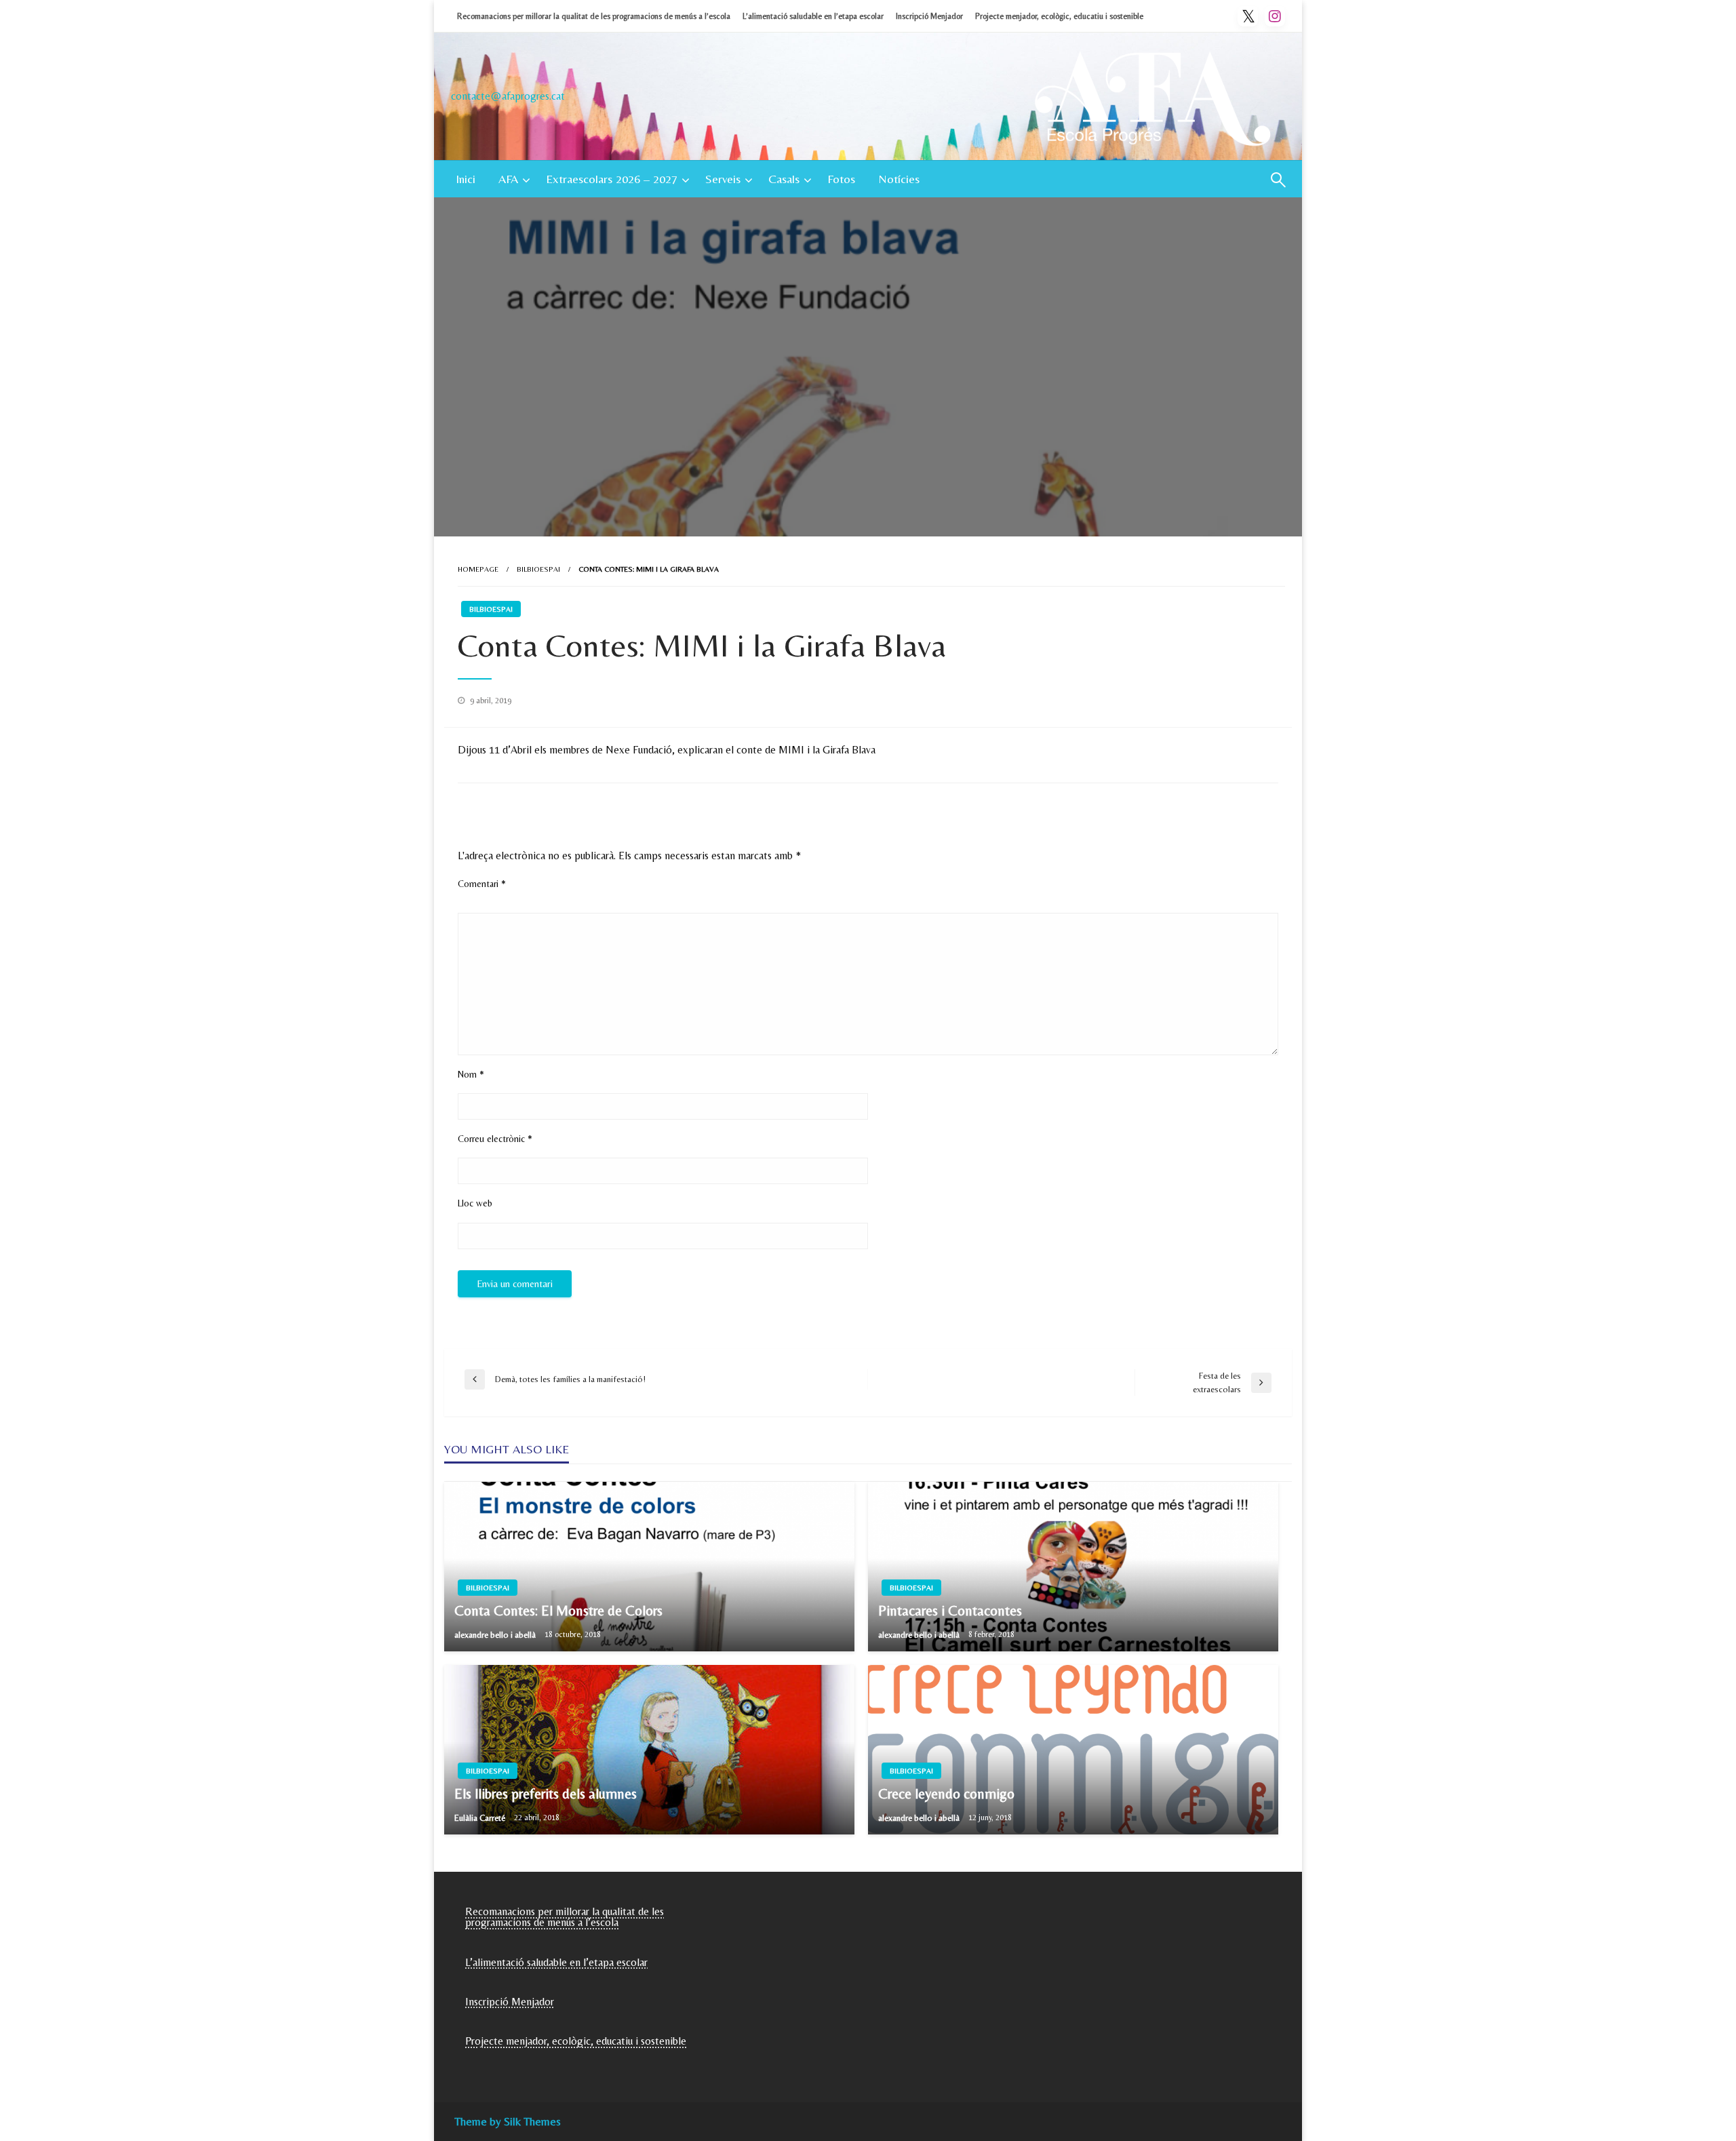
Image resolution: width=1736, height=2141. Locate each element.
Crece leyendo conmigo (946, 1794)
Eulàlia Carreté (481, 1818)
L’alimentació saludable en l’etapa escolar (813, 16)
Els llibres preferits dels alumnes (546, 1794)
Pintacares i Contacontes (950, 1611)
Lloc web (475, 1203)
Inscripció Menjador (929, 16)
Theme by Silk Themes (508, 2121)
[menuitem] (466, 179)
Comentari (482, 884)
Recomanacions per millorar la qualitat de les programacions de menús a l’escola (594, 16)
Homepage (478, 569)
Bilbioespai (538, 569)
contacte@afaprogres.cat (508, 96)
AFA (508, 179)
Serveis (723, 179)
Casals (784, 179)
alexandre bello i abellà (496, 1635)
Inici (466, 179)
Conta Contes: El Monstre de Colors (558, 1611)
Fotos (841, 179)
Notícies (899, 179)
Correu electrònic (495, 1139)
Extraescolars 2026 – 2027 (612, 179)
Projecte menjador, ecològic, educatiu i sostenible (1059, 16)
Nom (471, 1074)
